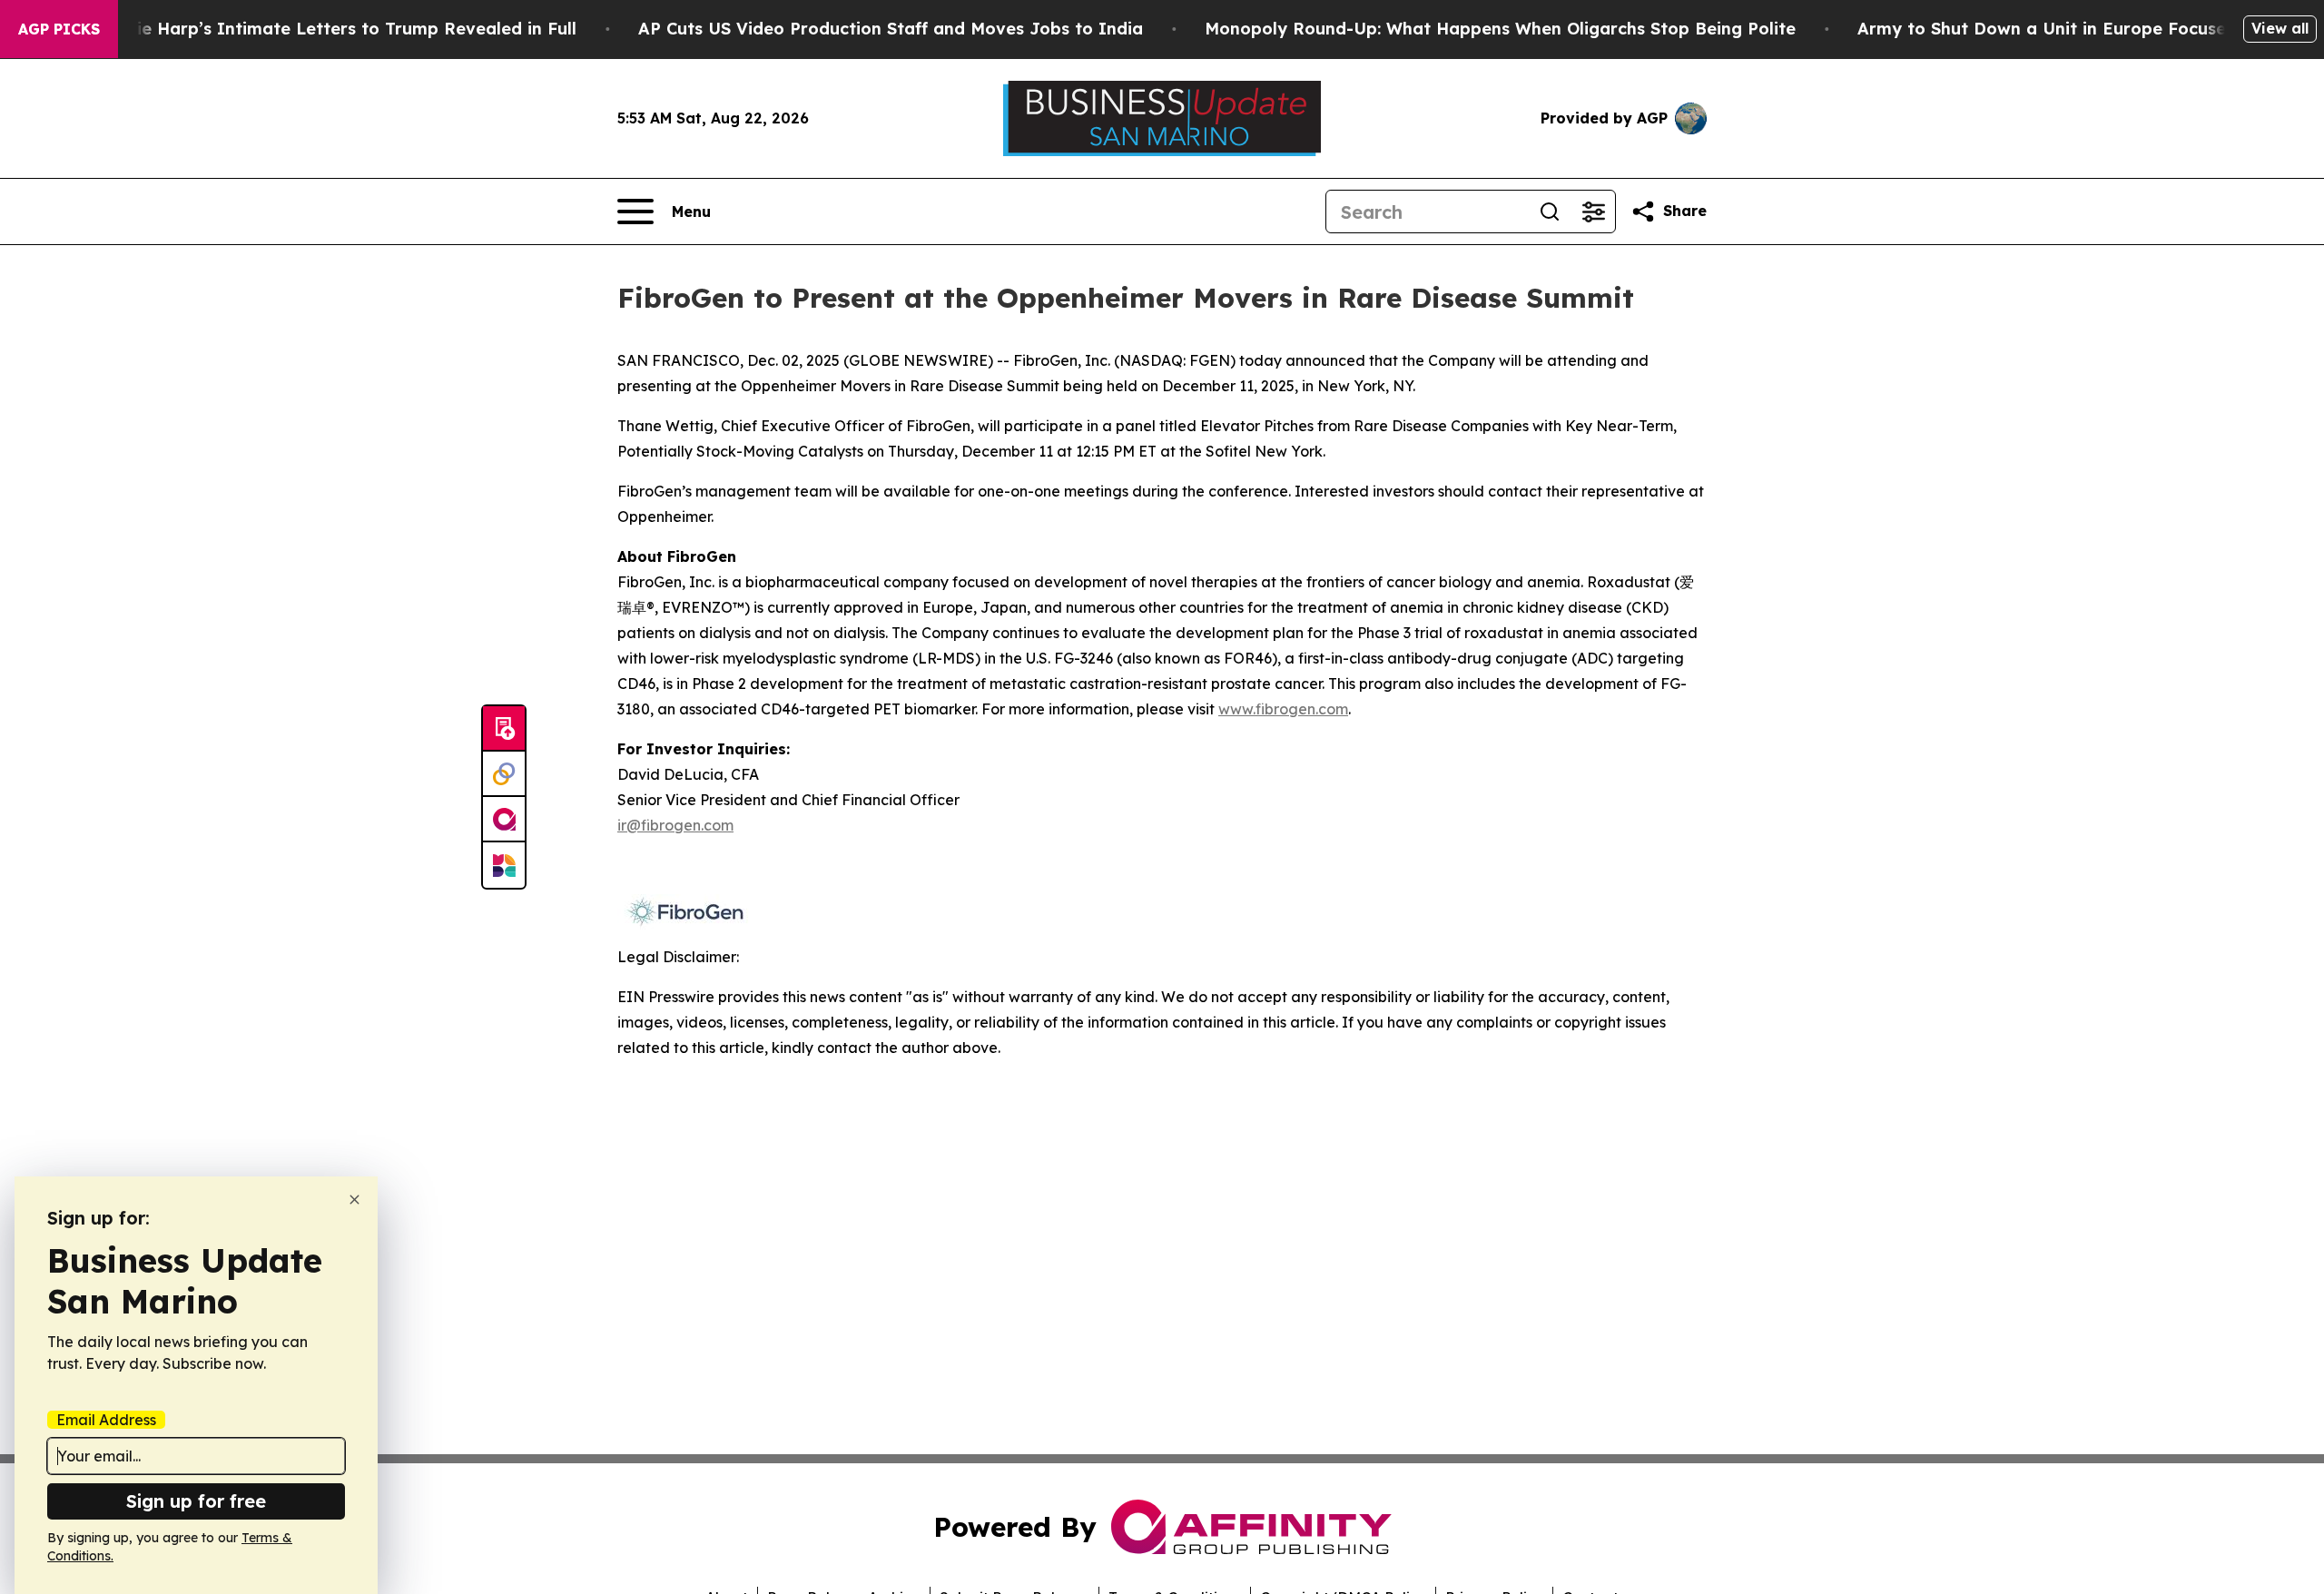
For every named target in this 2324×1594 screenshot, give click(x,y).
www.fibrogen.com (1283, 709)
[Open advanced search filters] (1593, 212)
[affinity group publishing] (504, 820)
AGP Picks (59, 29)
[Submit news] (504, 729)
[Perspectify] (504, 774)
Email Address (106, 1420)
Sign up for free (196, 1501)
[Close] (355, 1200)
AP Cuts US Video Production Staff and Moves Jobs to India (891, 29)
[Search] (1550, 212)
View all (2280, 28)
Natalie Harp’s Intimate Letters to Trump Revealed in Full (333, 29)
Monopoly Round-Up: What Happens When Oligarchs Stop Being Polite (1500, 29)
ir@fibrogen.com (675, 825)
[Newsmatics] (504, 865)
